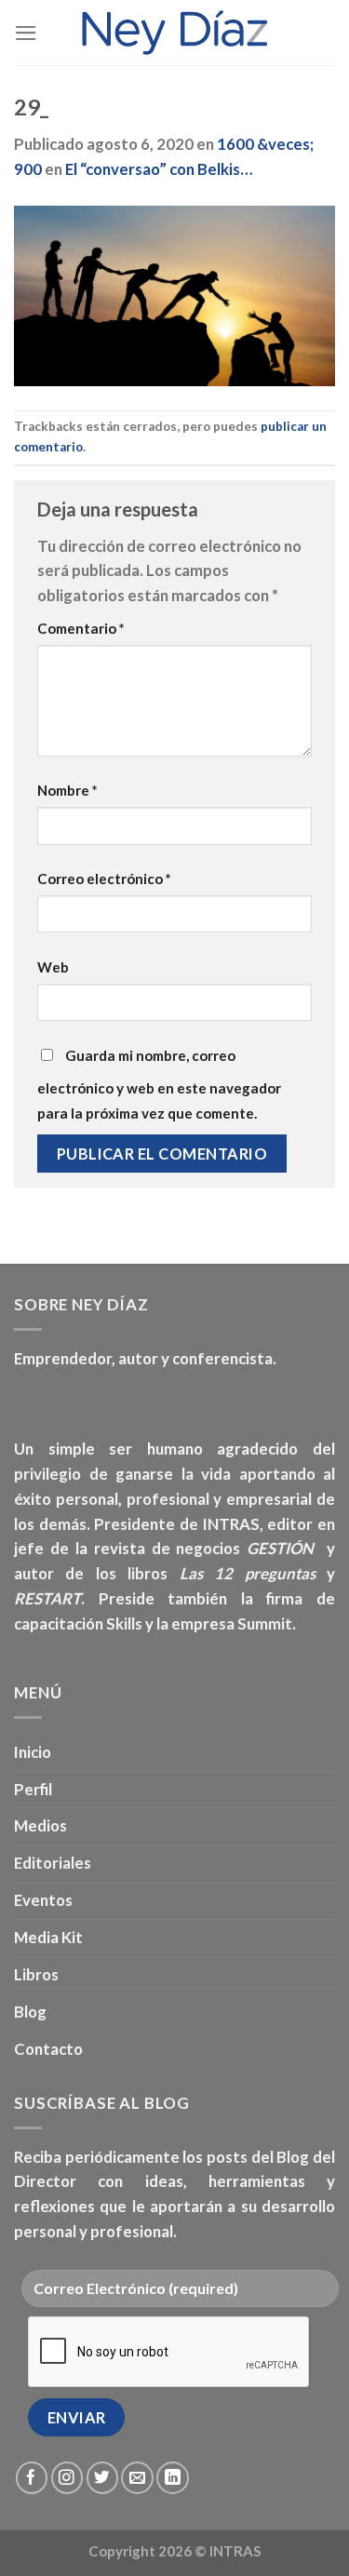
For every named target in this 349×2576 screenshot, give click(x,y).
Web (53, 967)
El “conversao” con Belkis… (159, 169)
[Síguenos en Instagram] (67, 2478)
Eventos (43, 1900)
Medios (40, 1825)
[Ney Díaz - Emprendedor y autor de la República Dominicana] (175, 33)
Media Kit (48, 1937)
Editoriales (53, 1863)
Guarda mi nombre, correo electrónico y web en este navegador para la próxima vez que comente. (159, 1084)
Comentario (81, 628)
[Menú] (26, 33)
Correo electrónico (104, 879)
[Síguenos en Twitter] (103, 2478)
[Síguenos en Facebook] (32, 2478)
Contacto (48, 2049)
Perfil (33, 1789)
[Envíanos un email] (137, 2478)
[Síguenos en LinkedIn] (173, 2478)
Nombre (67, 790)
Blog (30, 2012)
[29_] (174, 295)
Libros (36, 1974)
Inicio (33, 1752)
